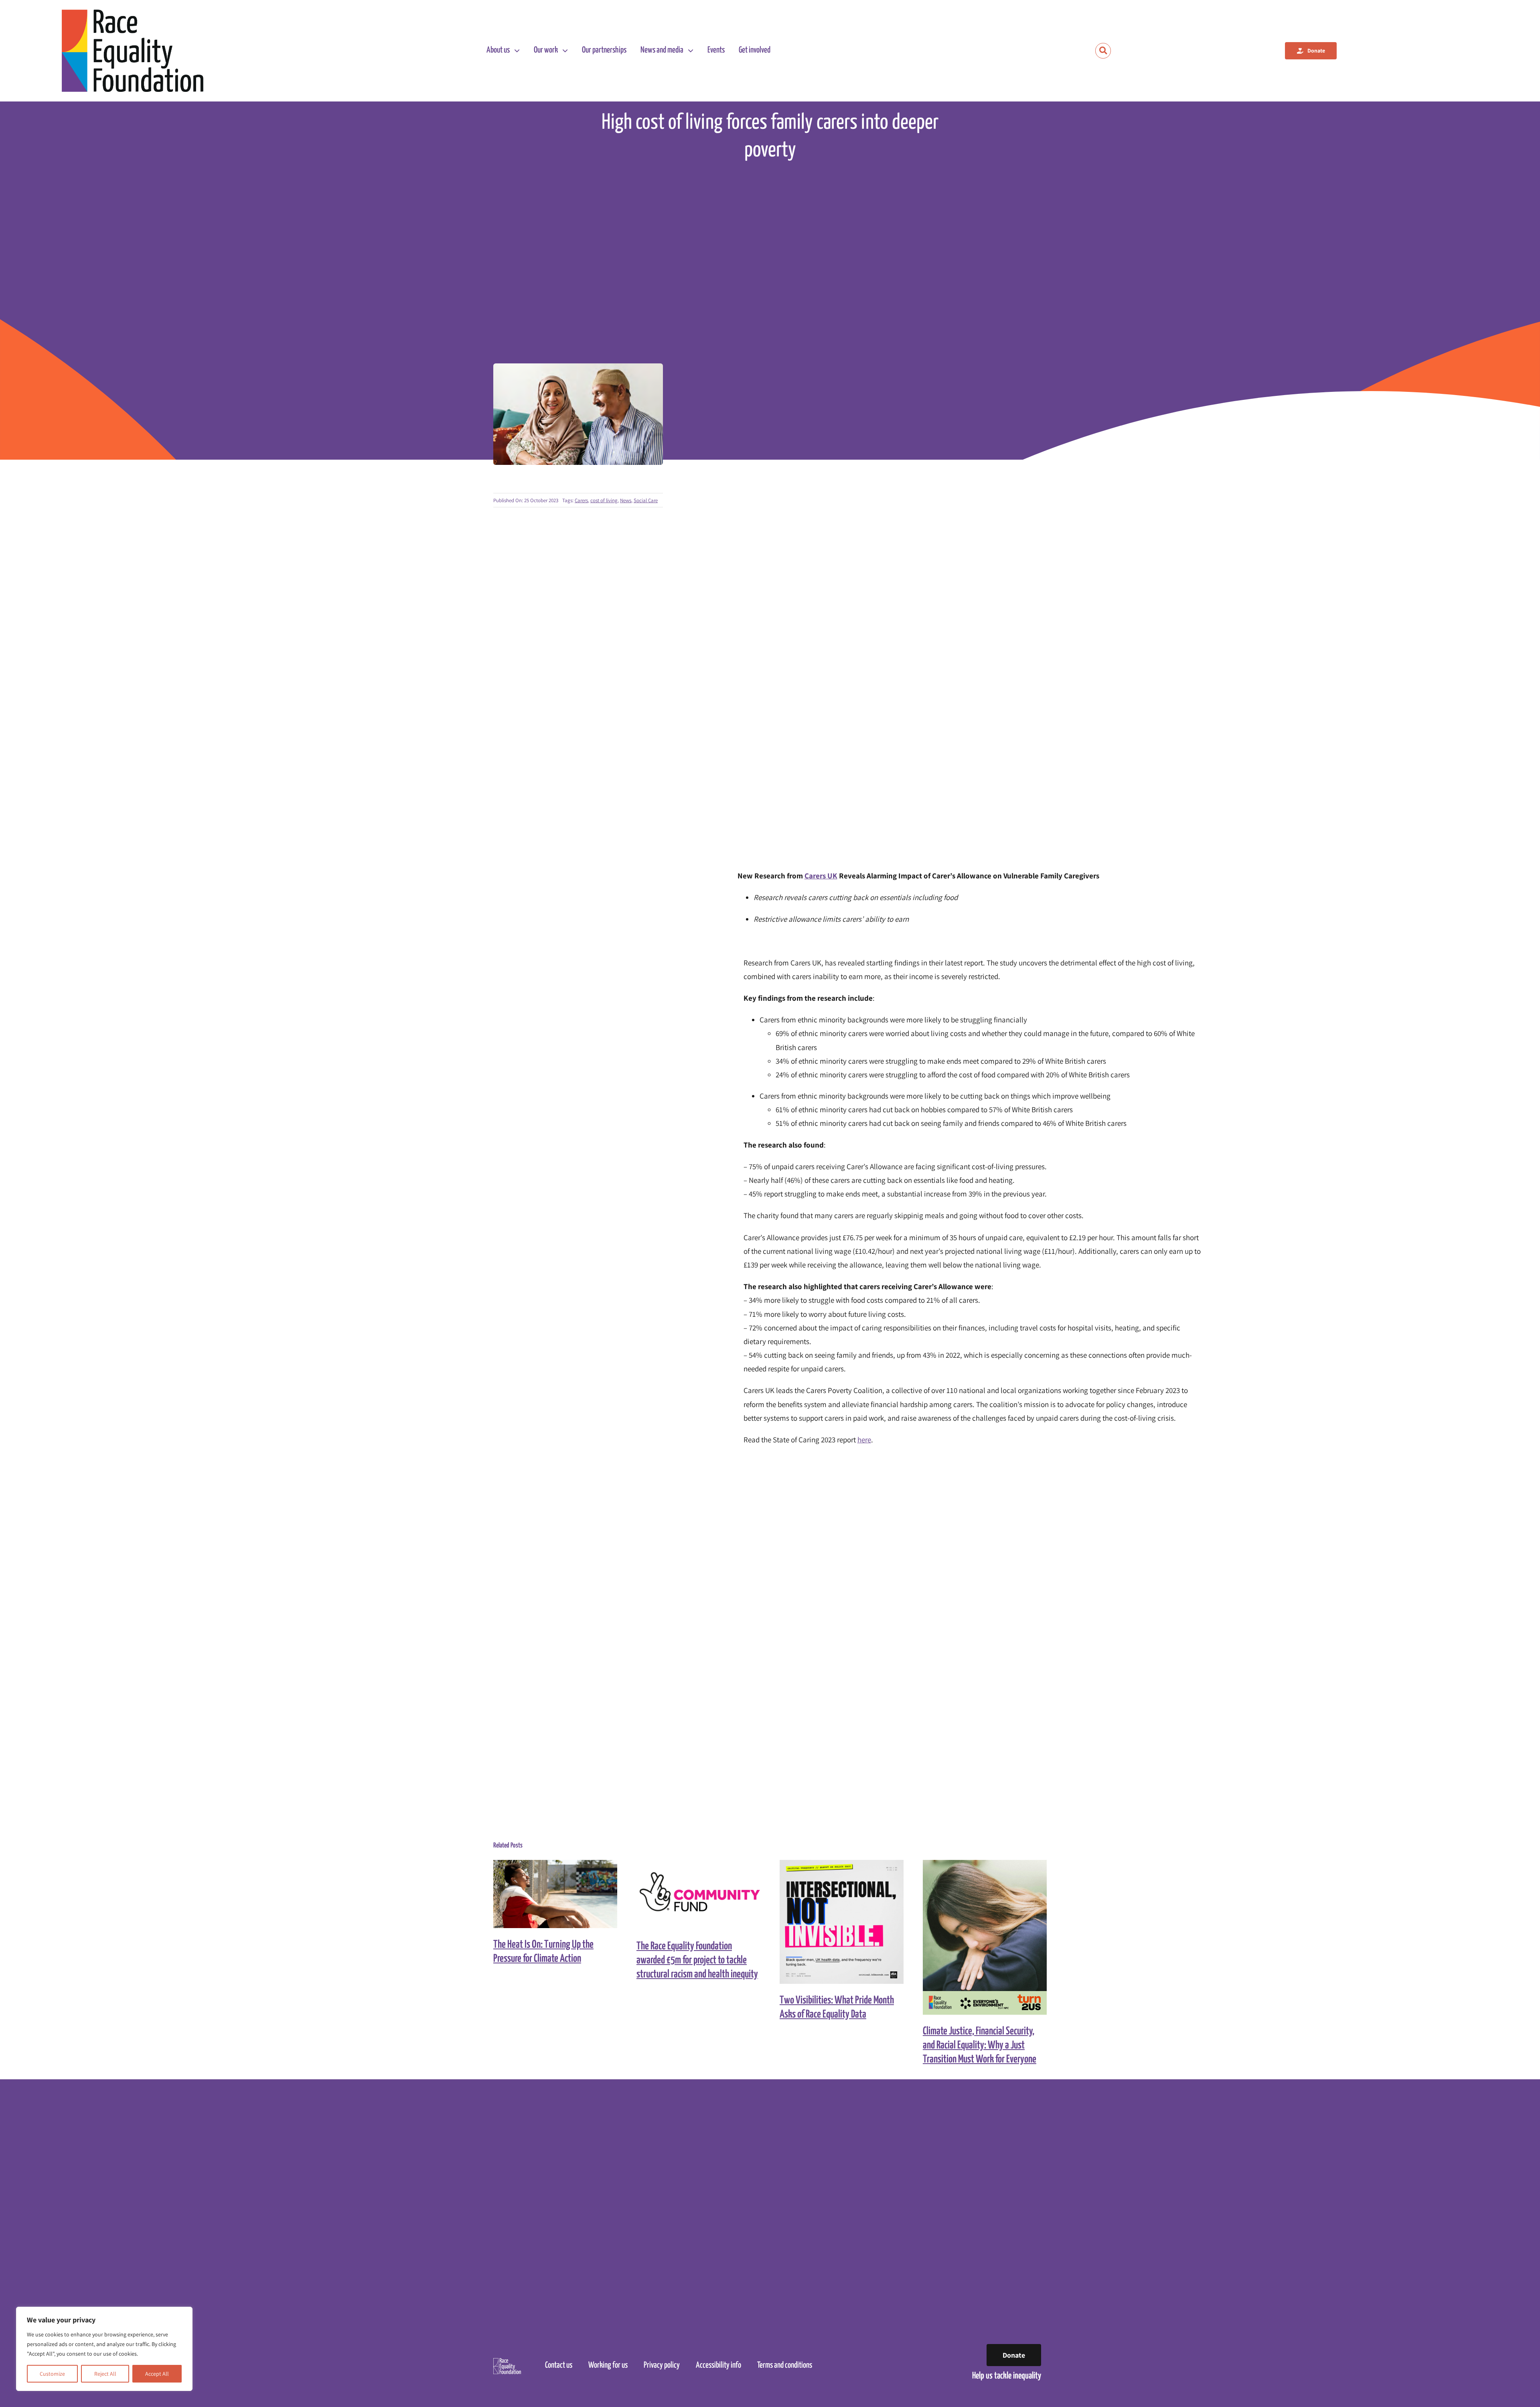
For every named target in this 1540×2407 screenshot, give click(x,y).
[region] (104, 2349)
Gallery (562, 1894)
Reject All (105, 2374)
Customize (52, 2374)
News (626, 500)
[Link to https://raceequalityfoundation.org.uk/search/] (1103, 51)
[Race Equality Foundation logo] (133, 51)
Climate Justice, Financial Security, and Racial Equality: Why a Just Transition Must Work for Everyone (978, 1938)
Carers (581, 500)
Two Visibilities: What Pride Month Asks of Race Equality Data (834, 1922)
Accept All (157, 2374)
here (864, 1440)
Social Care (646, 500)
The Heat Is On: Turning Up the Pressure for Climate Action (548, 1894)
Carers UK (821, 876)
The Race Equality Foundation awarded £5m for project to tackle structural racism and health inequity (691, 1895)
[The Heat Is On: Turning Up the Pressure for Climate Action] (555, 1894)
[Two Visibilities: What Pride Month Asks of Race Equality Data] (842, 1922)
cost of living (604, 500)
